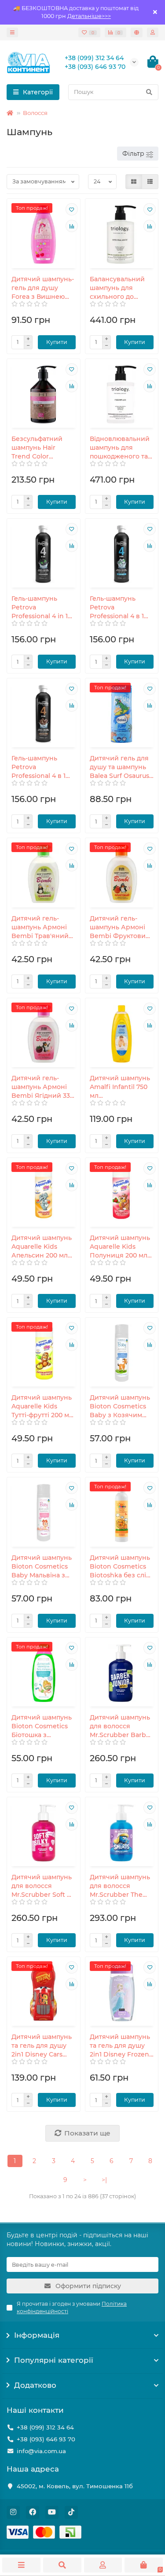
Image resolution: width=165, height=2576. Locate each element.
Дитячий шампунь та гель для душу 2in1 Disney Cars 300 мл (42, 2046)
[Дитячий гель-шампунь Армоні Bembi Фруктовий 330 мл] (122, 874)
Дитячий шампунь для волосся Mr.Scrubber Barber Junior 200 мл (121, 1726)
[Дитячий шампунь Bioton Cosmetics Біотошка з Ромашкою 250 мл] (44, 1673)
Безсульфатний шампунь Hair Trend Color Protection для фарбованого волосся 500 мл (37, 448)
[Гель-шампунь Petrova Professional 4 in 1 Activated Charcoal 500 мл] (44, 554)
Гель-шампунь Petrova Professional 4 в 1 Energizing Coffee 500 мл (40, 767)
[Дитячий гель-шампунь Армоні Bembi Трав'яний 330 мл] (44, 874)
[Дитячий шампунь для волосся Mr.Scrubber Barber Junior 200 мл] (122, 1673)
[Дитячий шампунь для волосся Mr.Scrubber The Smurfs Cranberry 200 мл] (122, 1833)
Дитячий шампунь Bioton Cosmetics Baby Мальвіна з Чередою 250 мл (42, 1567)
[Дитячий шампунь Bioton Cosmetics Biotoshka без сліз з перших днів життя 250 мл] (122, 1513)
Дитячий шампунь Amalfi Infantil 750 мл (120, 1087)
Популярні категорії (54, 2360)
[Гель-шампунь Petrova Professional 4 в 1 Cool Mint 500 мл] (122, 554)
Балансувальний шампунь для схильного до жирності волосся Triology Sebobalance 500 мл (119, 288)
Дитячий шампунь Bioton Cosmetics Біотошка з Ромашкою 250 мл (42, 1726)
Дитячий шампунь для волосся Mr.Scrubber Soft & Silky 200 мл (42, 1886)
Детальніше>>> (89, 16)
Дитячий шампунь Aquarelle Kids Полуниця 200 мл (120, 1247)
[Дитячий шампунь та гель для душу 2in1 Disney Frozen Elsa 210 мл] (122, 1992)
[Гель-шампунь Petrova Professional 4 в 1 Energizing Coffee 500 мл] (44, 714)
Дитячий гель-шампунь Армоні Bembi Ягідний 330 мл (43, 1087)
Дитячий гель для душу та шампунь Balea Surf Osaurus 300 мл (119, 767)
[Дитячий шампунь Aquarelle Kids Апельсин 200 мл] (44, 1193)
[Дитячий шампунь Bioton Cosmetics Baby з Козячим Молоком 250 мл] (122, 1353)
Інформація (37, 2335)
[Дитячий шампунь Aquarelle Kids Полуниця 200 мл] (122, 1193)
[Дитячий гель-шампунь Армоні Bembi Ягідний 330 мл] (44, 1034)
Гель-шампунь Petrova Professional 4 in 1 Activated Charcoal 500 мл (41, 607)
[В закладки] (72, 209)
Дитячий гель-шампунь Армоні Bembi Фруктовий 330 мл (120, 927)
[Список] (150, 182)
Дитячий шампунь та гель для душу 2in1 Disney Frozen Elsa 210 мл (120, 2046)
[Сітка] (134, 182)
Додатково (35, 2385)
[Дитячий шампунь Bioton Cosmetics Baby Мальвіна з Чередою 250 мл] (44, 1513)
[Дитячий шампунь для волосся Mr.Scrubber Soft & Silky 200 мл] (44, 1833)
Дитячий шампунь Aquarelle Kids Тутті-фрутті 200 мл (42, 1406)
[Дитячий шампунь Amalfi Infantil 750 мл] (122, 1034)
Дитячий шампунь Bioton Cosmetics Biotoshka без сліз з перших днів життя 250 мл (120, 1567)
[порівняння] (72, 226)
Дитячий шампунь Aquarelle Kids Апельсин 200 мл (42, 1247)
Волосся (35, 113)
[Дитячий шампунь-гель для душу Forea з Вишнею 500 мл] (44, 234)
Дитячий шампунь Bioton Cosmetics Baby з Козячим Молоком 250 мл (120, 1406)
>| (104, 2180)
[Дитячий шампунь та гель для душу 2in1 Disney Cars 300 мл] (44, 1992)
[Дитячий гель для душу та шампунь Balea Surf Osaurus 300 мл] (122, 714)
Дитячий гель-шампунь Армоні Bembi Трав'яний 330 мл (40, 927)
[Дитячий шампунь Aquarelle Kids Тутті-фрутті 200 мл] (44, 1353)
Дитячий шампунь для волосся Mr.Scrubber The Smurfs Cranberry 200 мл (120, 1886)
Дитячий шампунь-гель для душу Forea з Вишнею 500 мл (43, 288)
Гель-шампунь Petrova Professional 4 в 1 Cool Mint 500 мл (117, 607)
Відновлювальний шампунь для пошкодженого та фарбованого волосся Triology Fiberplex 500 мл (120, 448)
